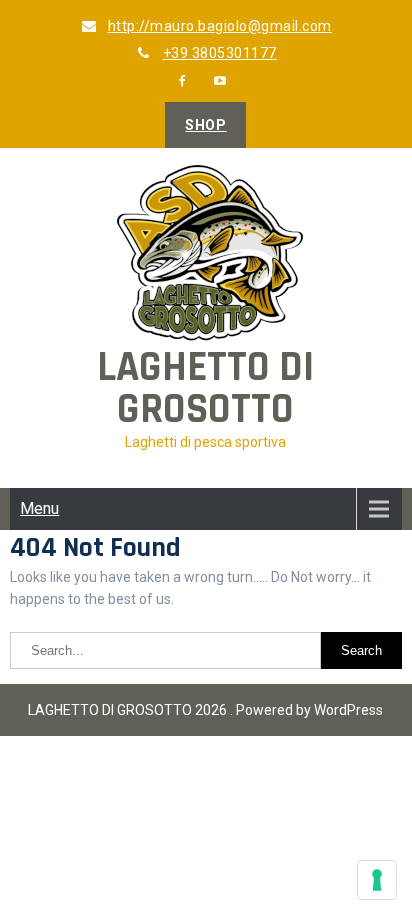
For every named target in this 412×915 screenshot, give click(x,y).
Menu (39, 508)
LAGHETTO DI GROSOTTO (205, 389)
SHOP (205, 125)
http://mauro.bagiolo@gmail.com (220, 26)
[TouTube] (221, 81)
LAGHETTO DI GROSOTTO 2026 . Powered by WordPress (205, 710)
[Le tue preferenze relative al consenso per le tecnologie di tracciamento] (377, 880)
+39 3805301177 (220, 53)
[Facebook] (183, 81)
